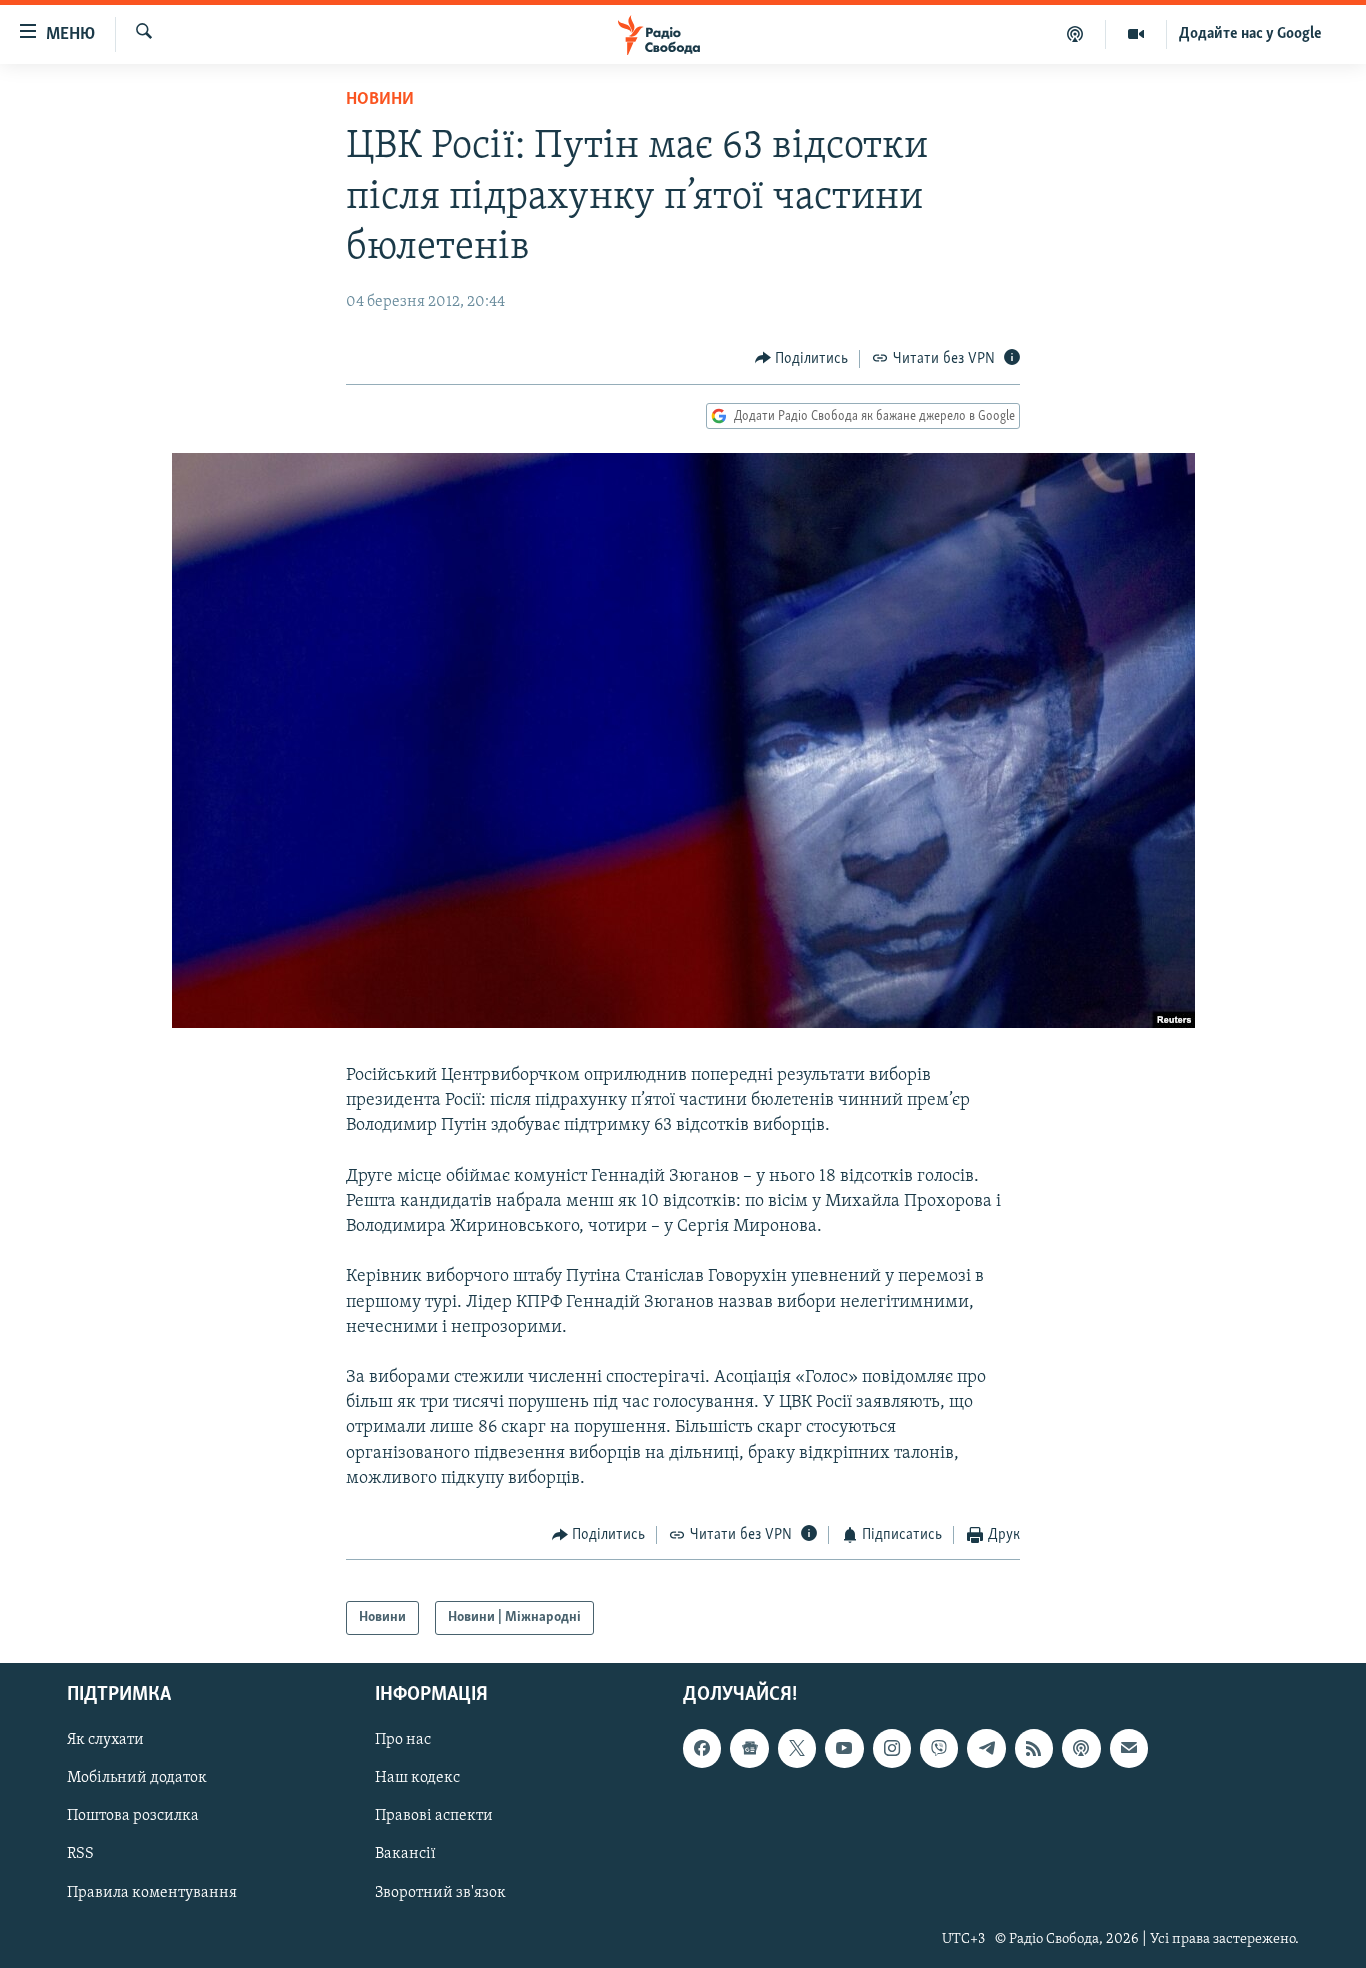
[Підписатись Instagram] (892, 1748)
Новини (380, 100)
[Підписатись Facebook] (702, 1748)
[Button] (802, 359)
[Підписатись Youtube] (844, 1748)
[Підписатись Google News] (749, 1748)
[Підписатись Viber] (939, 1748)
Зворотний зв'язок (440, 1893)
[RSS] (1034, 1748)
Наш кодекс (417, 1778)
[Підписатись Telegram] (986, 1748)
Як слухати (105, 1740)
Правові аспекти (434, 1816)
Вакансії (405, 1854)
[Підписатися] (1129, 1748)
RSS (80, 1854)
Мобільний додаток (137, 1778)
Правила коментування (152, 1893)
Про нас (403, 1740)
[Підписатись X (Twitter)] (797, 1748)
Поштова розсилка (133, 1816)
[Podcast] (1081, 1748)
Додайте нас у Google (1250, 34)
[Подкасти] (1075, 34)
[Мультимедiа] (1136, 34)
